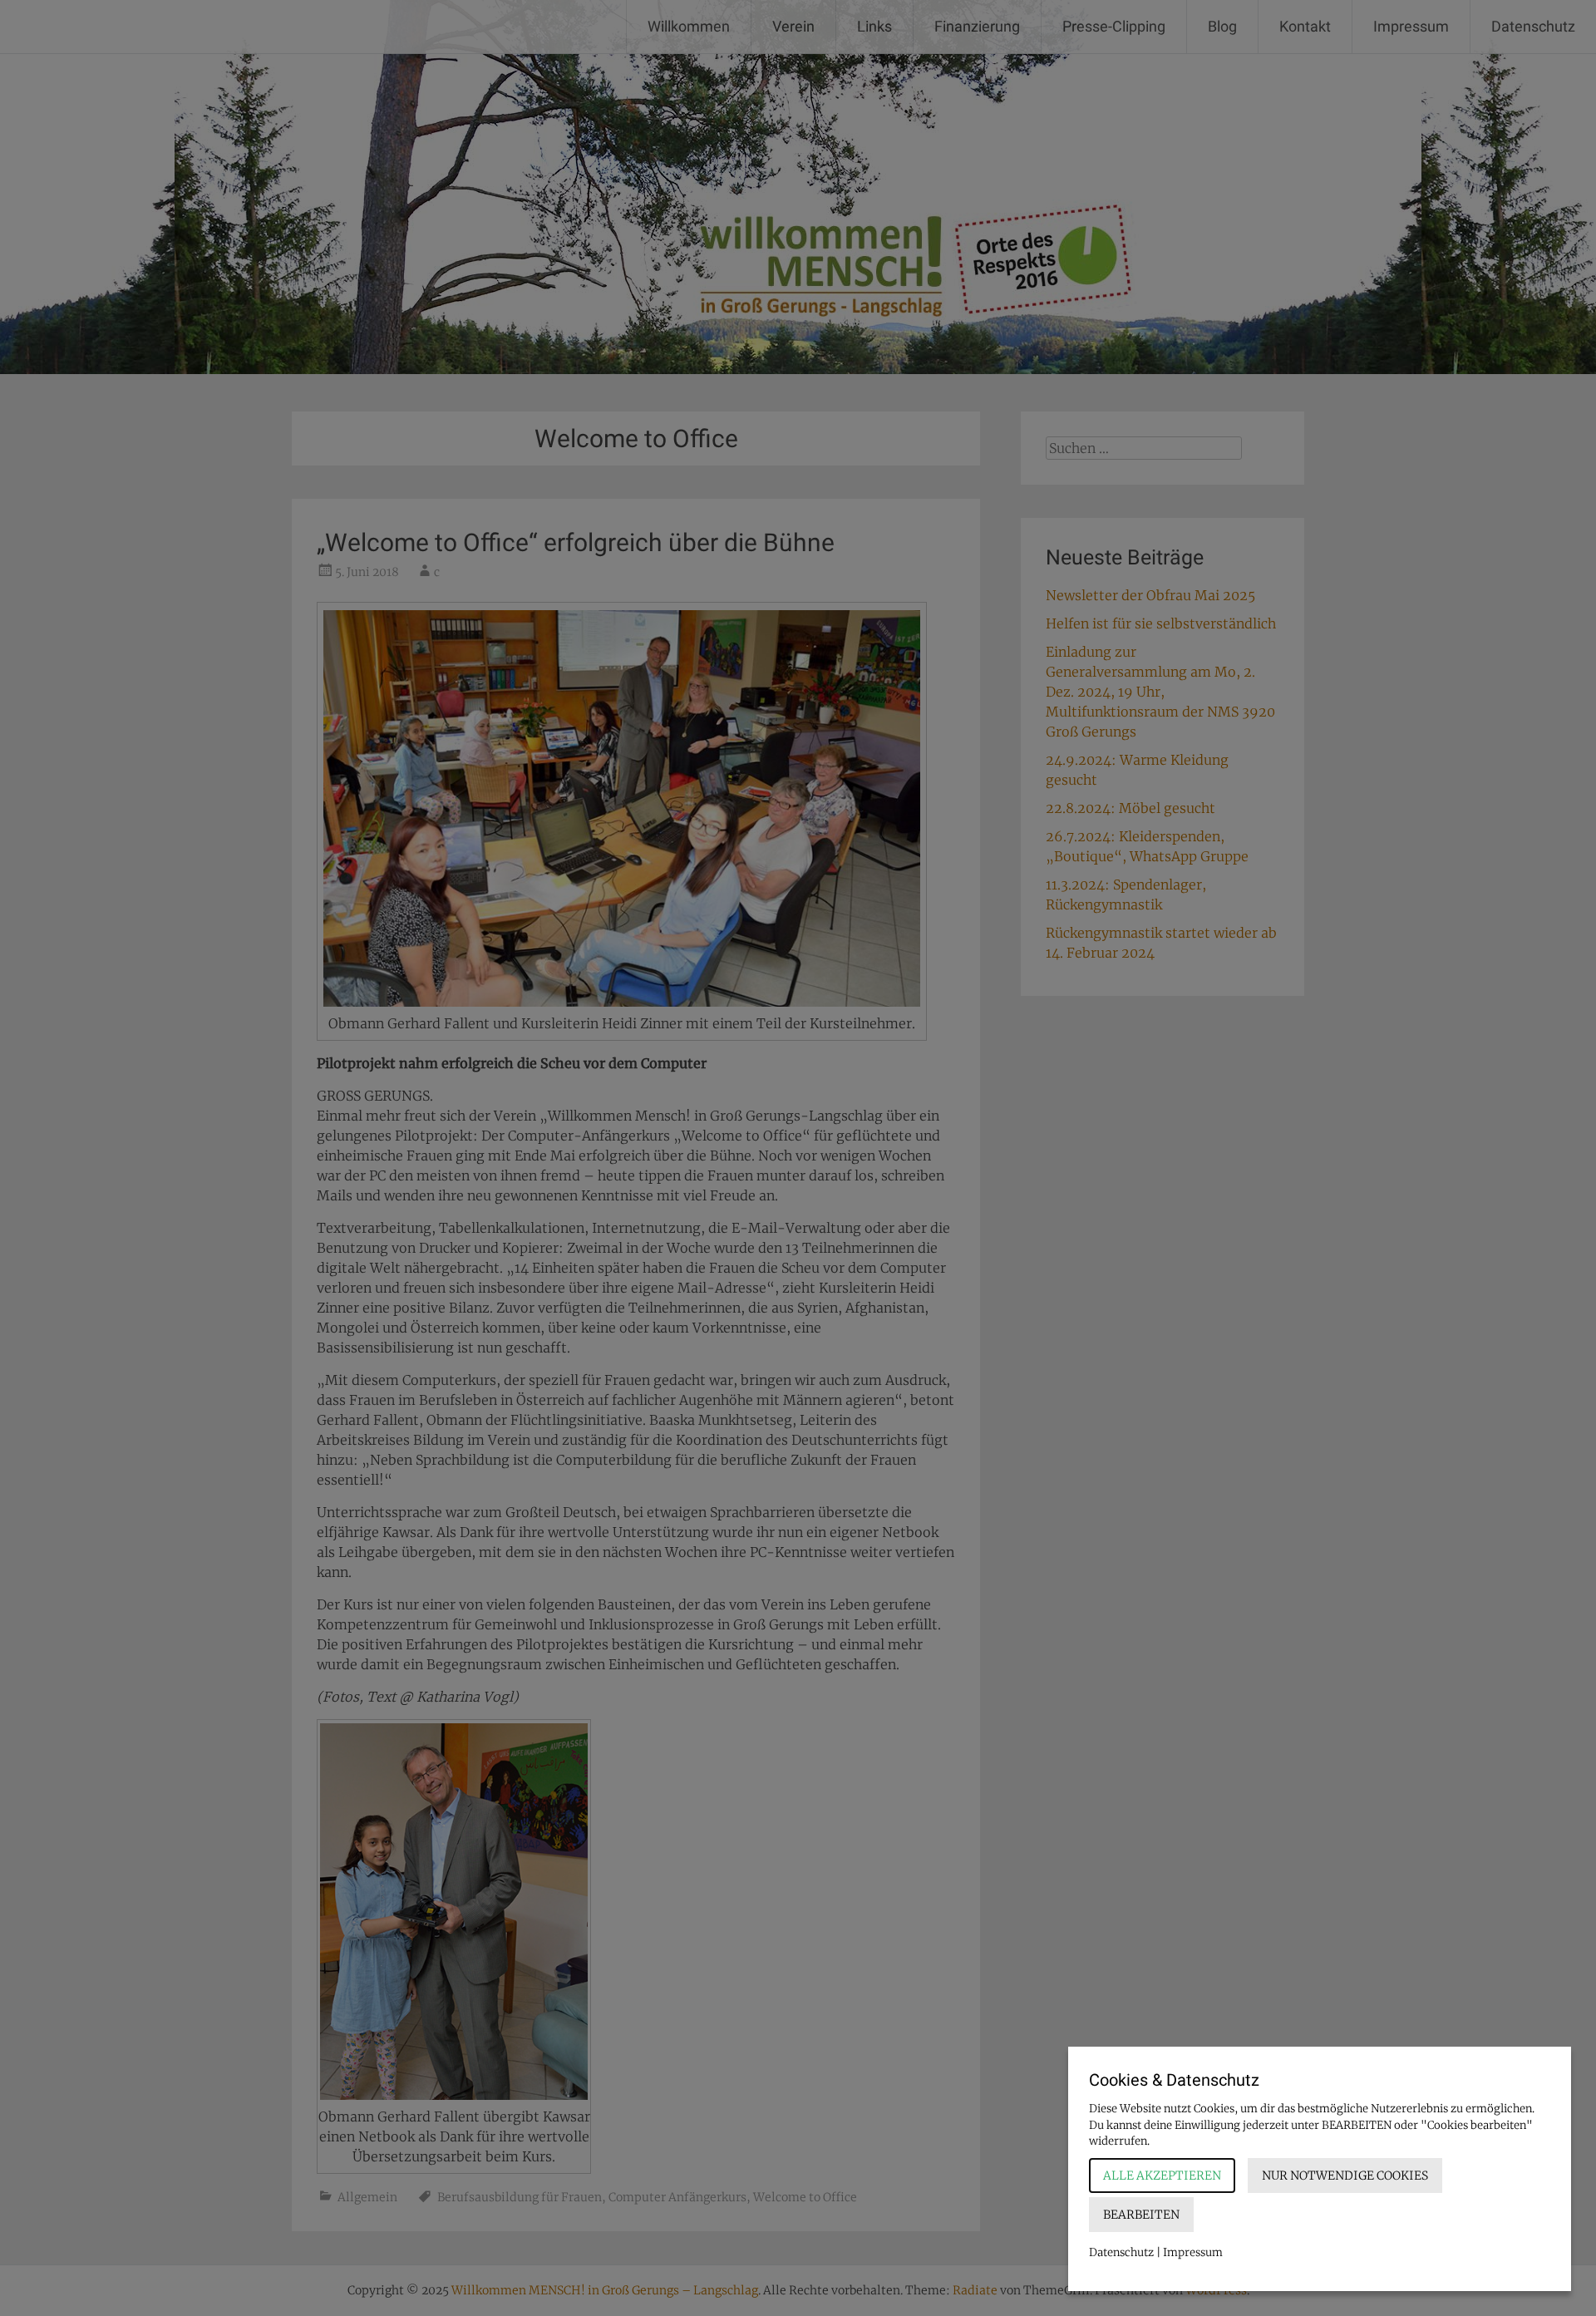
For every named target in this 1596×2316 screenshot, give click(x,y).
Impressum (1193, 2252)
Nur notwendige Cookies (1345, 2176)
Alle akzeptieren (1162, 2176)
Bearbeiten (1141, 2215)
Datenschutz (1121, 2252)
